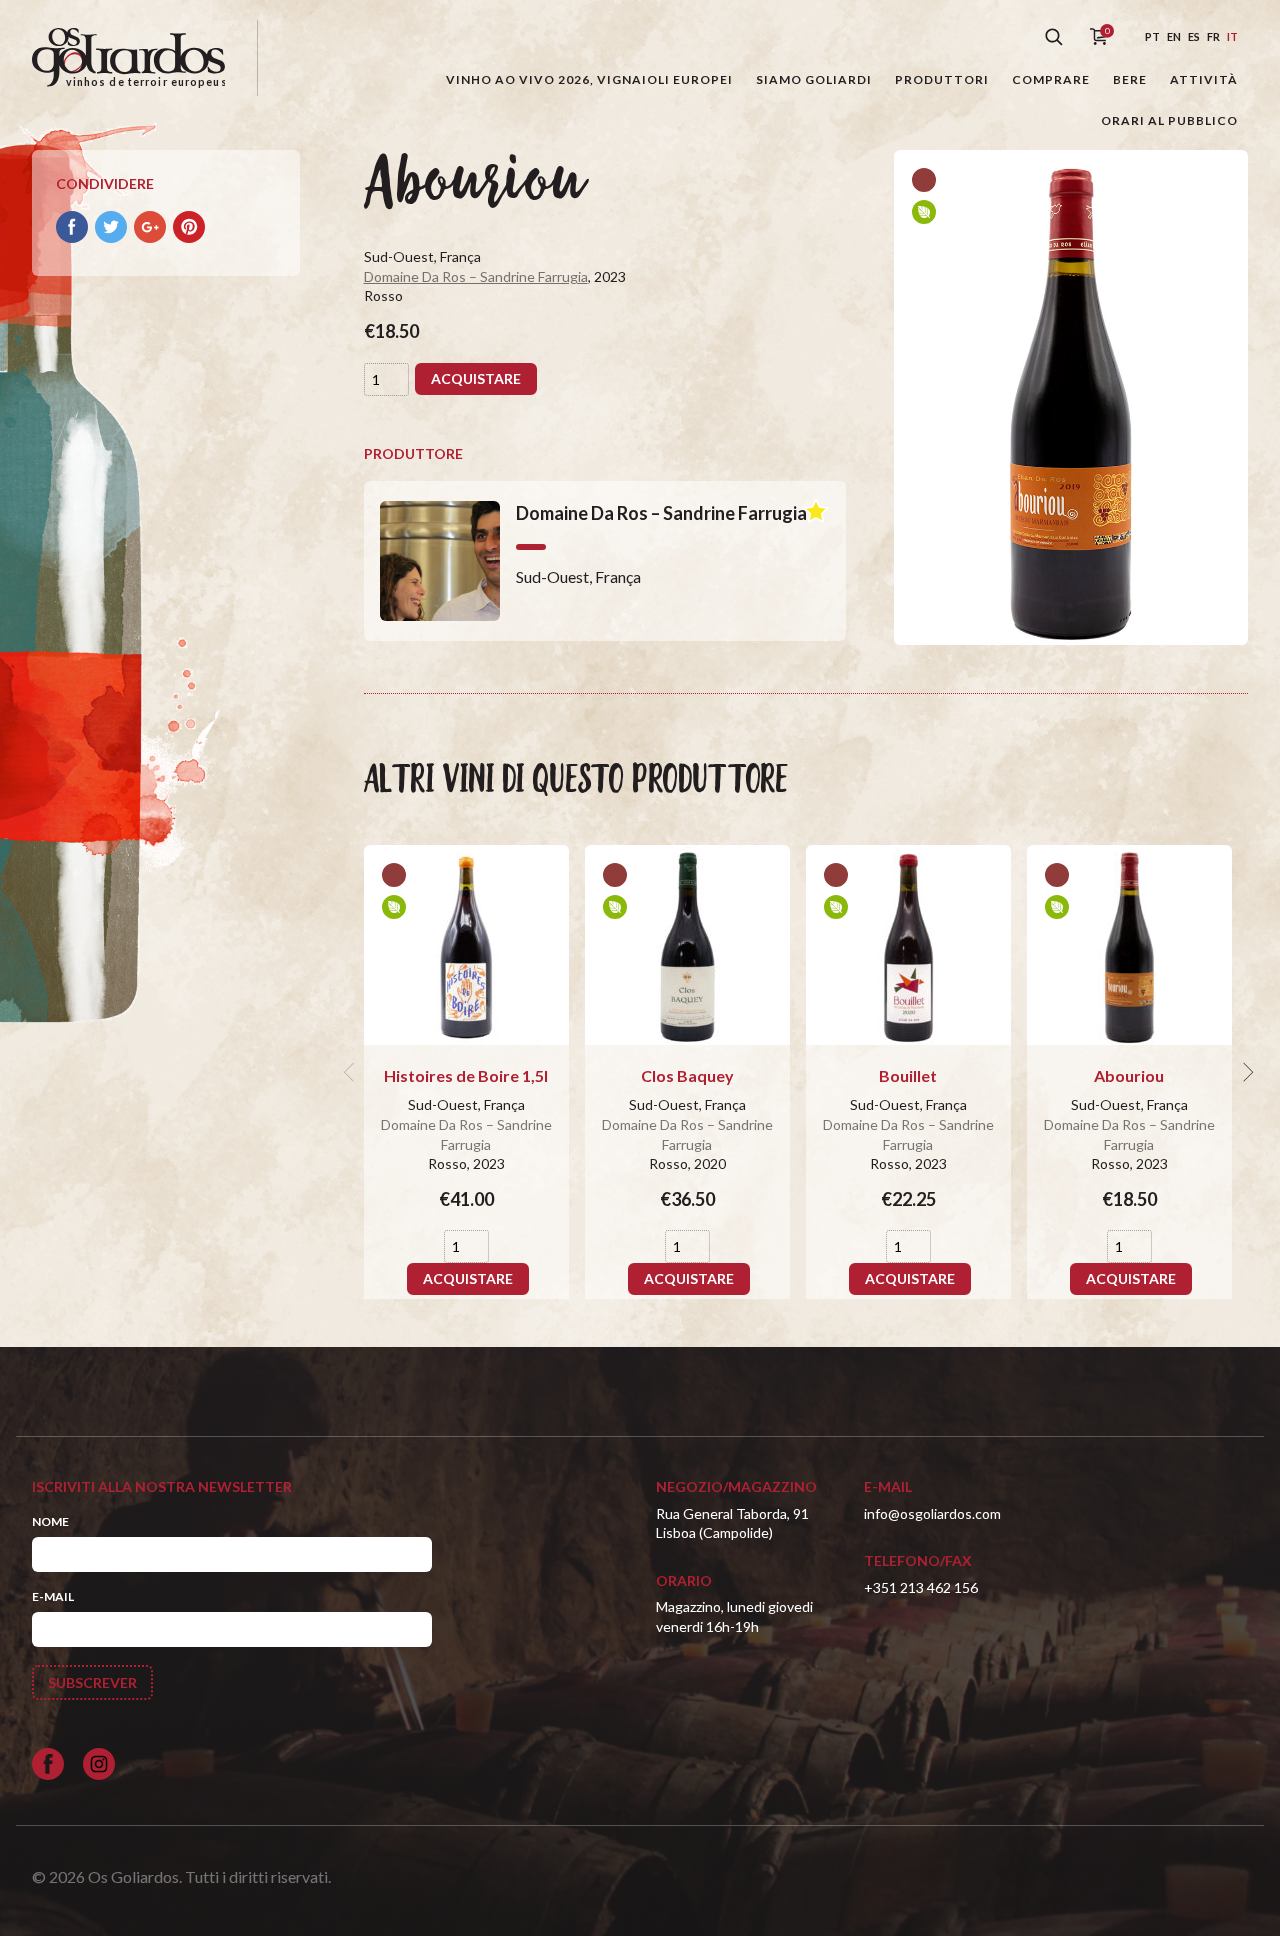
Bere (1130, 79)
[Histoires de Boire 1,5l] (466, 945)
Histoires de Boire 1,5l (466, 1075)
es (1194, 36)
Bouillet (908, 1075)
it (1232, 36)
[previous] (352, 1072)
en (1174, 36)
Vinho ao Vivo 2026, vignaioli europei (589, 79)
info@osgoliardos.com (932, 1513)
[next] (1246, 1072)
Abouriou (1129, 1075)
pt (1152, 36)
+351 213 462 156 (921, 1587)
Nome (50, 1521)
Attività (1204, 79)
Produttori (942, 79)
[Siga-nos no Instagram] (99, 1764)
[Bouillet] (908, 945)
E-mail (53, 1596)
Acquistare (476, 378)
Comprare (1051, 79)
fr (1213, 36)
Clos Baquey (687, 1075)
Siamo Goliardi (814, 79)
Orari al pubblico (1169, 120)
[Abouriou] (1129, 945)
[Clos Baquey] (687, 945)
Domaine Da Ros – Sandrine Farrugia (476, 276)
